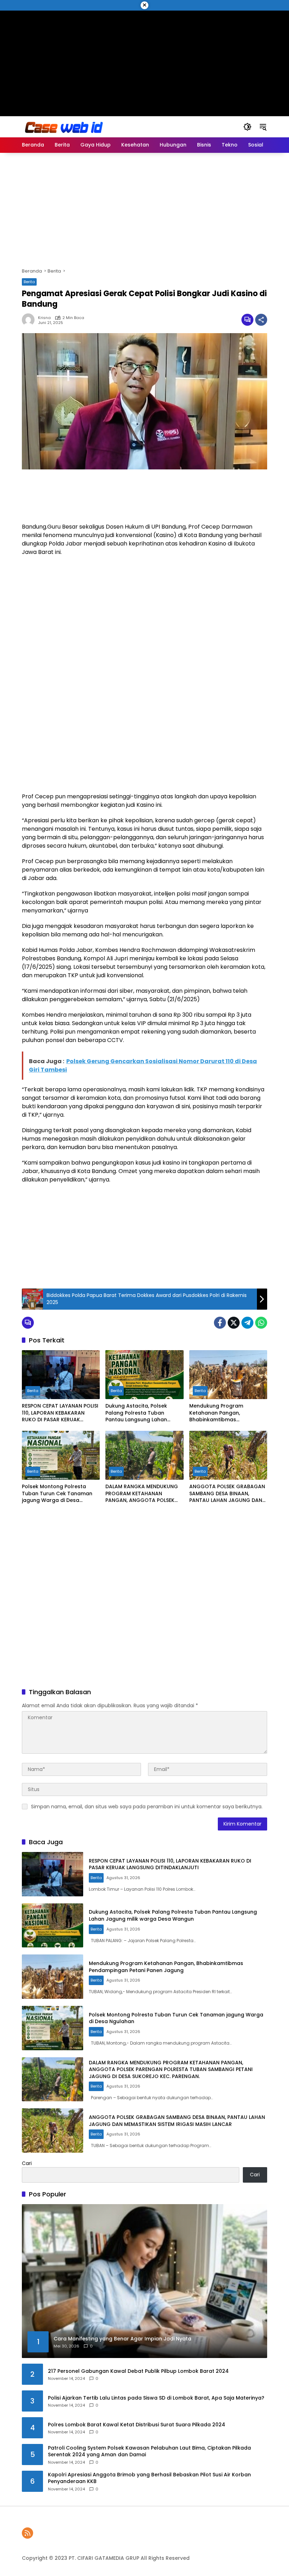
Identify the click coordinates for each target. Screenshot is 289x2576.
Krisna (44, 318)
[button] (247, 127)
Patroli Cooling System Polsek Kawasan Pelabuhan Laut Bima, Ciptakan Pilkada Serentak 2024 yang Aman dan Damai (149, 2452)
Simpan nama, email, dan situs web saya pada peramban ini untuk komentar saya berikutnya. (147, 1807)
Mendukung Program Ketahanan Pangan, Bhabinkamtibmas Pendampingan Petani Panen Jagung (226, 1413)
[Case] (64, 126)
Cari (27, 2163)
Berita (29, 282)
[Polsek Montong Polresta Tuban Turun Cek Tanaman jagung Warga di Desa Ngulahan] (61, 1455)
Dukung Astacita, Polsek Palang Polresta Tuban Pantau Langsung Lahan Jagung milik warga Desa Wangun (138, 1413)
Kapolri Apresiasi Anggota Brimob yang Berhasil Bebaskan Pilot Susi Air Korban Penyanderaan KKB (149, 2478)
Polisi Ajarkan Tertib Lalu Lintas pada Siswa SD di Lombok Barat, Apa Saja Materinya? (156, 2398)
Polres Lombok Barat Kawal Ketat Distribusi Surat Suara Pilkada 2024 (137, 2425)
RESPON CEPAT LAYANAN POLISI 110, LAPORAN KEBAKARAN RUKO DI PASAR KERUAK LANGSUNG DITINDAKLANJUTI (60, 1413)
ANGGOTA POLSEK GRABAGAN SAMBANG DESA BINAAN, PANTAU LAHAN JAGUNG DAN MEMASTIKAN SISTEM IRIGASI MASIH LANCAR (227, 1494)
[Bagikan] (261, 320)
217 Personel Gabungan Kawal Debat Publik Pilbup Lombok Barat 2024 (138, 2371)
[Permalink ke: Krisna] (30, 320)
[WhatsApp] (261, 1323)
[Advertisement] (145, 60)
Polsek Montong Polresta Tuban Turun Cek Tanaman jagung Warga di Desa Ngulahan (57, 1494)
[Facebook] (220, 1323)
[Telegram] (247, 1323)
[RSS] (27, 2533)
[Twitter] (234, 1323)
